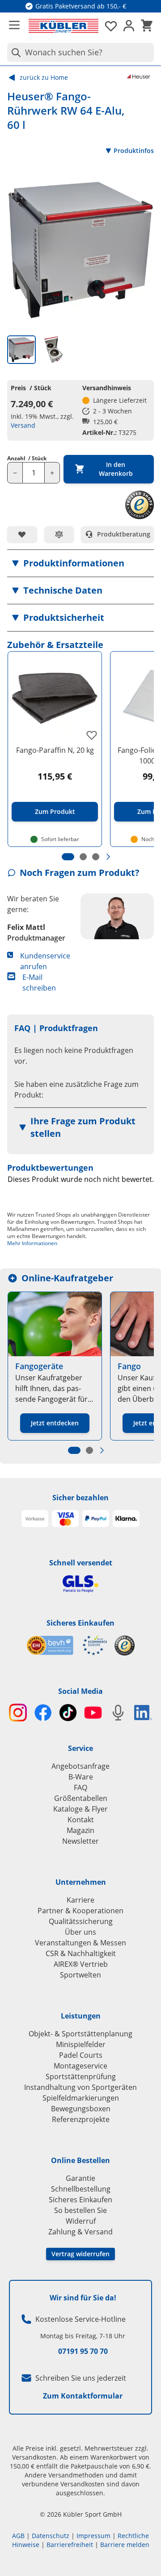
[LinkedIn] (143, 1713)
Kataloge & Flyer (80, 1809)
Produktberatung (124, 534)
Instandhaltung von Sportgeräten (80, 2087)
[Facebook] (43, 1713)
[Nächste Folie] (108, 857)
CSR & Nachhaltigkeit (81, 1953)
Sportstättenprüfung (81, 2076)
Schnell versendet (81, 1563)
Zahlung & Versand (80, 2232)
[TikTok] (68, 1713)
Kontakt (81, 1820)
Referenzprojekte (81, 2119)
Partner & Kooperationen (80, 1911)
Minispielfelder (81, 2044)
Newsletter (80, 1841)
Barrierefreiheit (70, 2545)
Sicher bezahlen (80, 1498)
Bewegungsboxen (81, 2109)
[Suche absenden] (14, 52)
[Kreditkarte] (65, 1519)
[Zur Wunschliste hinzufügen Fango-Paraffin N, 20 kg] (92, 735)
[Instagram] (18, 1713)
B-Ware (81, 1777)
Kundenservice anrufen (45, 961)
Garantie (80, 2178)
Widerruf (81, 2221)
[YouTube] (93, 1713)
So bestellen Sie (80, 2210)
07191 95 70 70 (83, 2351)
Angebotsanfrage (80, 1766)
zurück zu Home (44, 77)
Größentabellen (81, 1798)
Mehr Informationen (32, 1243)
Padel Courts (81, 2055)
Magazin (80, 1830)
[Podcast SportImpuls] (118, 1713)
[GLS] (80, 1584)
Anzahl (27, 458)
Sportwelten (80, 1975)
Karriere (80, 1900)
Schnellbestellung (81, 2189)
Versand (23, 425)
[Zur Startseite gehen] (64, 26)
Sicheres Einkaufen (80, 1623)
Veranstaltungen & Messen (80, 1943)
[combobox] (80, 52)
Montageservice (80, 2066)
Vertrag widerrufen (80, 2254)
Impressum (93, 2536)
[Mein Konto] (129, 26)
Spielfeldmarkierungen (81, 2098)
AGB (18, 2536)
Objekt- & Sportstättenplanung (80, 2034)
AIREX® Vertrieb (81, 1964)
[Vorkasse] (35, 1519)
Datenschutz (51, 2536)
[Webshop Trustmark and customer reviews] (67, 1645)
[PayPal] (96, 1519)
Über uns (80, 1932)
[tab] (21, 350)
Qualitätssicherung (81, 1921)
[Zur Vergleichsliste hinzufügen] (59, 534)
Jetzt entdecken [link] (55, 1423)
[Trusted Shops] (125, 1645)
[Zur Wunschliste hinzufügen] (22, 534)
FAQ (80, 1788)
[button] (80, 563)
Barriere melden (125, 2545)
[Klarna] (126, 1519)
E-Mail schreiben (39, 983)
